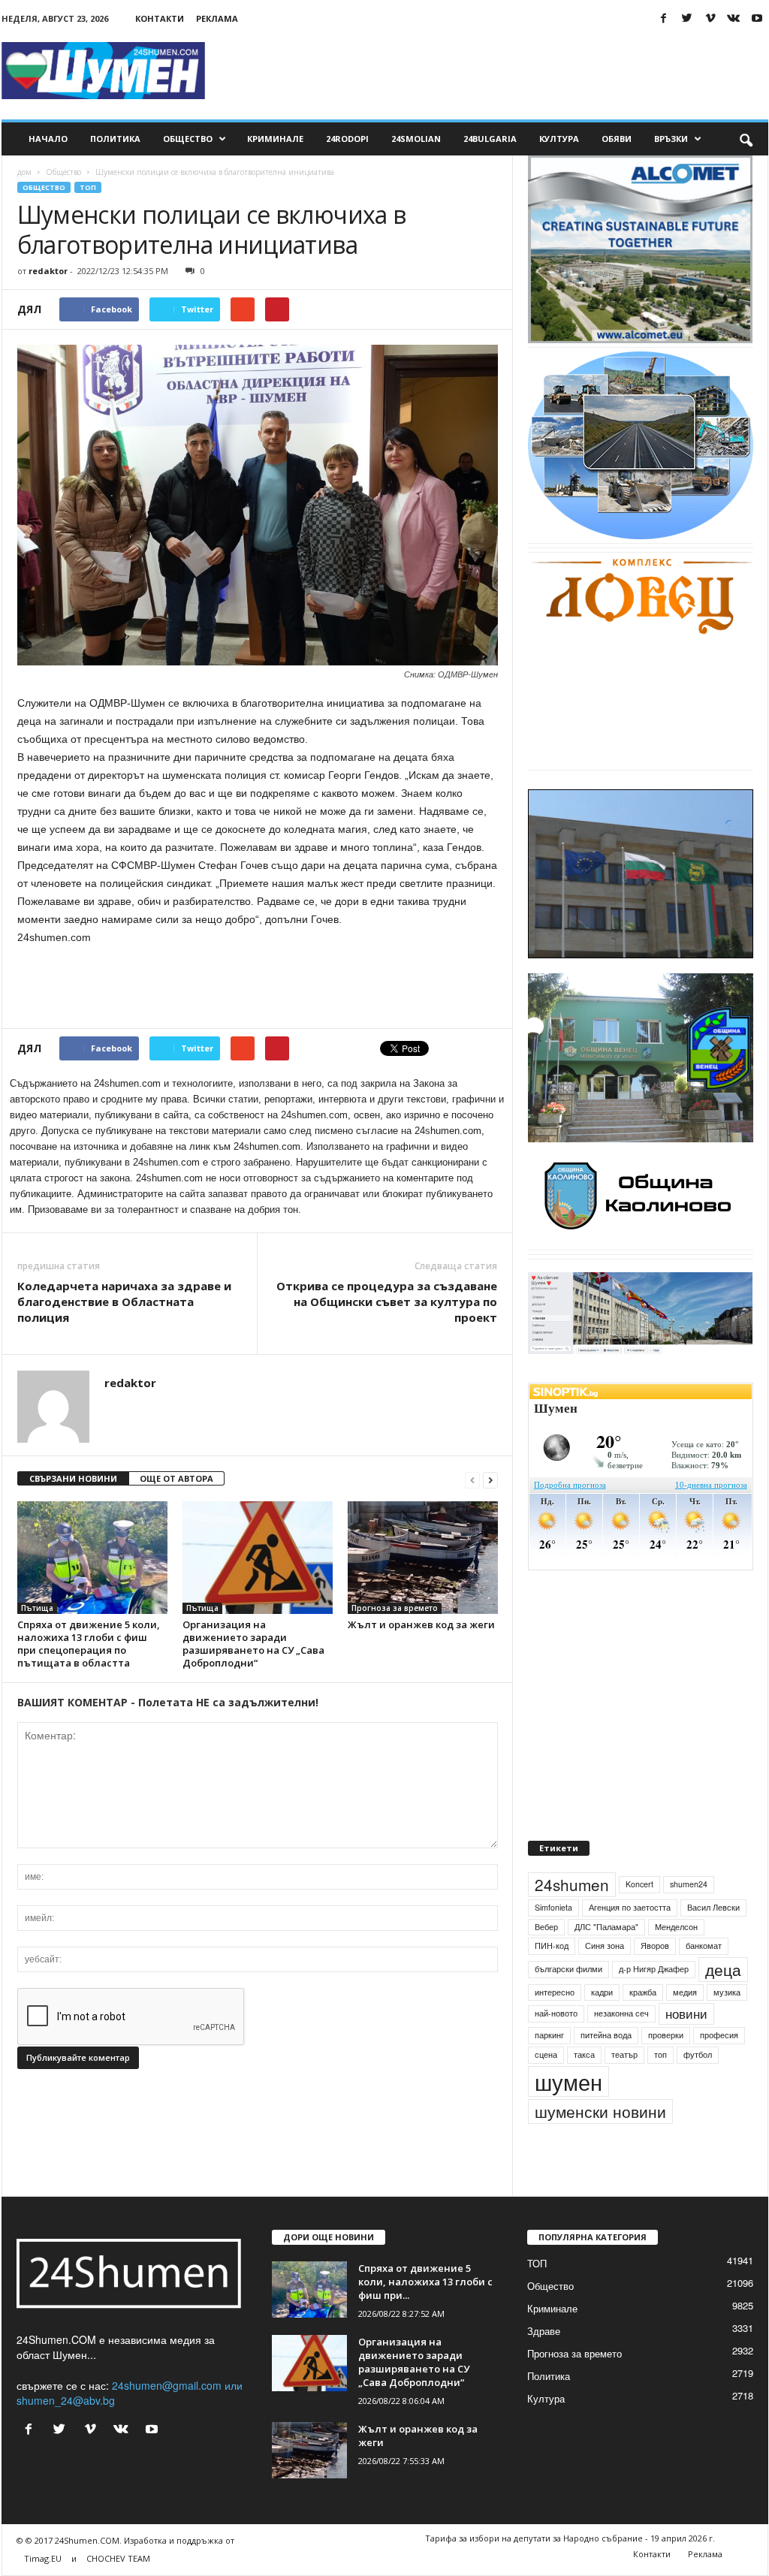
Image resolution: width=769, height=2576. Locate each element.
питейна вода (606, 2069)
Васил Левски (713, 1942)
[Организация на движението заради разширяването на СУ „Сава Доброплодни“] (258, 1558)
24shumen (572, 1919)
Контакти (160, 18)
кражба (643, 2027)
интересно (555, 2027)
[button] (746, 139)
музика (727, 2027)
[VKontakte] (734, 18)
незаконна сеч (621, 2048)
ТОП (88, 187)
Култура (559, 139)
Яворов (655, 1980)
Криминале (275, 139)
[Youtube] (757, 18)
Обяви (617, 139)
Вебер (546, 1961)
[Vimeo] (710, 18)
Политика (115, 139)
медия (685, 2027)
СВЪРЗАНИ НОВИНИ (73, 1478)
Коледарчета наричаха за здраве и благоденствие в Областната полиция (124, 1302)
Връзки (671, 139)
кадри (602, 2027)
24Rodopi (347, 139)
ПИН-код (552, 1980)
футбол (698, 2089)
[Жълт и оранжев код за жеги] (423, 1558)
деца (723, 2004)
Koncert (639, 1918)
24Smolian (416, 139)
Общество (188, 139)
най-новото (556, 2048)
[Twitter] (687, 18)
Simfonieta (553, 1942)
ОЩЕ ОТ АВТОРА (176, 1478)
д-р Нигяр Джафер (654, 2003)
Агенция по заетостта (630, 1942)
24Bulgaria (490, 139)
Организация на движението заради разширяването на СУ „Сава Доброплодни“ (253, 1644)
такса (584, 2089)
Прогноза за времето (395, 1608)
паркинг (549, 2069)
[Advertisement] (495, 71)
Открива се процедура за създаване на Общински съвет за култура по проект (387, 1302)
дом (24, 172)
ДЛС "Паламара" (606, 1961)
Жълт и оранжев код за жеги (421, 1624)
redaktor (48, 271)
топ (660, 2089)
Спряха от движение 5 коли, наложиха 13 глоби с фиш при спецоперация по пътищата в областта (89, 1644)
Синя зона (605, 1980)
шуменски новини (600, 2146)
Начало (48, 139)
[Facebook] (664, 18)
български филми (568, 2003)
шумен (568, 2116)
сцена (546, 2089)
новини (686, 2049)
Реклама (217, 18)
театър (624, 2089)
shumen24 (689, 1918)
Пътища (37, 1608)
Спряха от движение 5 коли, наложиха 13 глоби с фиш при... (425, 2316)
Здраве (544, 2365)
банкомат (704, 1980)
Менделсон (676, 1961)
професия (719, 2069)
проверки (666, 2069)
